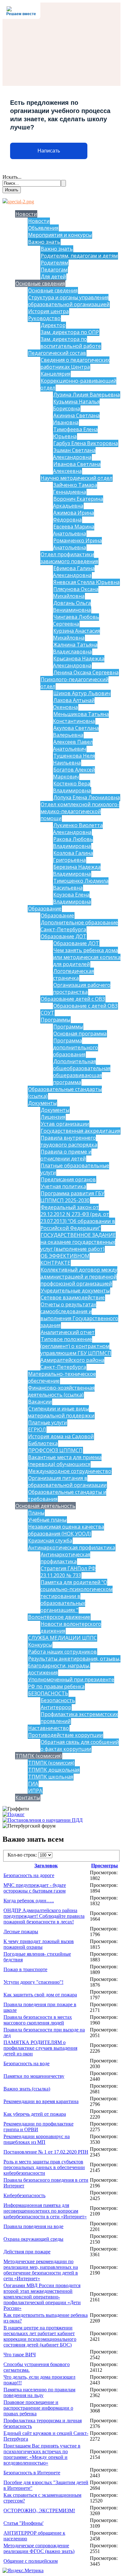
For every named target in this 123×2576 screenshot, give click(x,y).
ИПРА (35, 1791)
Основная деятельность (45, 1506)
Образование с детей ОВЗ (85, 1006)
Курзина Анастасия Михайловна (76, 634)
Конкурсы (40, 1645)
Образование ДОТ (64, 936)
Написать (49, 151)
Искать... (12, 177)
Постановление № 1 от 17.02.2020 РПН (46, 2152)
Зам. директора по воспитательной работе (71, 343)
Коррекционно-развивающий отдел (78, 384)
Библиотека (43, 1443)
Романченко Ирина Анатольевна (77, 544)
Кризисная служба (50, 1541)
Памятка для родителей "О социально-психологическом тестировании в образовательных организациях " (76, 1596)
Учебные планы (47, 1520)
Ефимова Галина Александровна (74, 572)
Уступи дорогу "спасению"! (33, 1982)
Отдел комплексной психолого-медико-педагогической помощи (80, 811)
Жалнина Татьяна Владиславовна (75, 648)
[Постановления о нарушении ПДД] (43, 1820)
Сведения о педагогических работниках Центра (75, 363)
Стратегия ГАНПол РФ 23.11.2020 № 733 (68, 1572)
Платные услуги (47, 1422)
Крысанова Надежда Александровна (79, 662)
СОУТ (47, 1013)
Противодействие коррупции (65, 1735)
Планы (36, 1513)
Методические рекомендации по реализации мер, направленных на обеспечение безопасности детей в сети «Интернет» (41, 2270)
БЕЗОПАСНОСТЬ (48, 1693)
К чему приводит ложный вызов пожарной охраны (39, 1944)
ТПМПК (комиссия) (39, 1756)
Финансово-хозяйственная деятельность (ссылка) (61, 1391)
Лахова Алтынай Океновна (74, 704)
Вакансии (40, 1402)
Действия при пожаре (27, 2252)
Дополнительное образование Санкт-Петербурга (79, 926)
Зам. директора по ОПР (70, 332)
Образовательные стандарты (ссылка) (65, 1093)
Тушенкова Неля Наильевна (74, 759)
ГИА (33, 1784)
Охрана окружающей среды (33, 2239)
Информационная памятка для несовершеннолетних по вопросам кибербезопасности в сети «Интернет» (45, 2211)
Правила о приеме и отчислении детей (66, 1155)
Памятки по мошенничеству (34, 2076)
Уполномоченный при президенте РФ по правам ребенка (71, 1683)
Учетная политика (63, 1186)
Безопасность (58, 1700)
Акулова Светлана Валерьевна (76, 731)
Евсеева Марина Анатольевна (74, 530)
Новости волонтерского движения (71, 1627)
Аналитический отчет (68, 1332)
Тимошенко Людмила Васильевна (81, 884)
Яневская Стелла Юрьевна (86, 582)
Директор (53, 325)
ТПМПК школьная (51, 1777)
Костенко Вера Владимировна (72, 787)
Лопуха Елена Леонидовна (87, 797)
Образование (45, 909)
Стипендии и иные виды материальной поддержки (61, 1412)
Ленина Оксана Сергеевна (86, 672)
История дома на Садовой (61, 1436)
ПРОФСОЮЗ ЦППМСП (55, 1450)
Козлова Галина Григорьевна (73, 856)
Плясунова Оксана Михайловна (76, 593)
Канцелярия (56, 374)
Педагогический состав (57, 353)
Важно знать (44, 242)
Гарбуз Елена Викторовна (86, 443)
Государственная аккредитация (80, 1131)
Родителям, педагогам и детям (79, 256)
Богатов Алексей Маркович (74, 773)
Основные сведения (40, 283)
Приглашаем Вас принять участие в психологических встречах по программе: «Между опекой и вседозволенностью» (42, 2454)
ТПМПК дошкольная (54, 1770)
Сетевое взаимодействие (73, 1297)
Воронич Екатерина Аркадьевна (78, 502)
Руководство (44, 318)
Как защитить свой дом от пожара (40, 1995)
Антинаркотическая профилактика (72, 1547)
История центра (48, 311)
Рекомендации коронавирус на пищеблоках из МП (37, 2139)
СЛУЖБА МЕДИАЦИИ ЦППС (62, 1638)
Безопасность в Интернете (32, 2473)
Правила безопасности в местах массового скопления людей (38, 2020)
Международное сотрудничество (70, 1471)
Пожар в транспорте (25, 1969)
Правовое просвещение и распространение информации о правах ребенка (38, 2408)
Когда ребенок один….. (29, 1901)
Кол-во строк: (23, 1855)
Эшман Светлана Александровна (74, 454)
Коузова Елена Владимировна (72, 898)
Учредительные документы (75, 1291)
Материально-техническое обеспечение (62, 1377)
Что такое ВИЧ (20, 2355)
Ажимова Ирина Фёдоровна (73, 516)
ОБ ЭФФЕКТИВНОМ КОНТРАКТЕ (65, 1259)
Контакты (28, 1798)
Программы (56, 1020)
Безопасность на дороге (29, 1875)
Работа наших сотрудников (62, 1652)
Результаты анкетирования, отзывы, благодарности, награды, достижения (74, 1666)
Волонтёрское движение (59, 1617)
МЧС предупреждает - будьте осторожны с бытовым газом (35, 1888)
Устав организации (65, 1124)
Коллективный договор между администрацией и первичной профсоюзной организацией (79, 1277)
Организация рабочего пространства (82, 988)
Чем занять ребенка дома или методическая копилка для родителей (87, 957)
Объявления (43, 228)
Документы (42, 1103)
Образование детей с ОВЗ (73, 999)
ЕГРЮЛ (37, 1429)
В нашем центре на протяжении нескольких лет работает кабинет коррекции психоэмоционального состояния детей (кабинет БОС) (40, 2336)
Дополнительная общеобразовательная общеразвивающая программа (82, 1072)
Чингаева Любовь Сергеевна (76, 620)
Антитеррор (56, 1707)
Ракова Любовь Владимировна (73, 843)
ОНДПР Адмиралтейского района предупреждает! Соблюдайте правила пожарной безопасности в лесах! (44, 1916)
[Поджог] (14, 1814)
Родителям (54, 263)
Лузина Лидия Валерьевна (87, 395)
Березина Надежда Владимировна (77, 870)
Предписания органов (68, 1179)
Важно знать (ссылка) (27, 2089)
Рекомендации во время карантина (41, 2101)
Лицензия (53, 1117)
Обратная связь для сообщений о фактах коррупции (80, 1745)
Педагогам (54, 270)
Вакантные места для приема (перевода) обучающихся (65, 1461)
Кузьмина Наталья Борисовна (76, 405)
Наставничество (49, 1728)
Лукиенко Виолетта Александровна (78, 829)
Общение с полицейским (31, 2561)
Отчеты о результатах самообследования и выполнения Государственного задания (79, 1315)
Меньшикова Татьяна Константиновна (81, 718)
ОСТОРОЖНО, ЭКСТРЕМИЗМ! (39, 2510)
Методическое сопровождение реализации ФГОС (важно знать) (39, 2548)
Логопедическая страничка (73, 975)
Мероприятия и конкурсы (60, 235)
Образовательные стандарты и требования (67, 1495)
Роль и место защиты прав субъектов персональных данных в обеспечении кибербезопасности (44, 2167)
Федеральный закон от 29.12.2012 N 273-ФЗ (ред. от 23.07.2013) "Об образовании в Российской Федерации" (78, 1218)
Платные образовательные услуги (75, 1169)
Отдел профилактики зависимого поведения (69, 558)
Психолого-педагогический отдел (74, 683)
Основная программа (80, 1034)
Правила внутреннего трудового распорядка (69, 1141)
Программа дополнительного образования (76, 1047)
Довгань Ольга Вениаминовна (72, 606)
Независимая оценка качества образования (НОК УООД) (66, 1530)
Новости (26, 214)
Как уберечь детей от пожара (35, 2114)
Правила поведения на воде (33, 2226)
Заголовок (46, 1866)
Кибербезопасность (24, 2195)
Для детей (53, 277)
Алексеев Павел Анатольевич (73, 745)
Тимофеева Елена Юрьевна (75, 433)
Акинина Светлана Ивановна (76, 419)
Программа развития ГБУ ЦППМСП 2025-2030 (72, 1197)
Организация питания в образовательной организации (67, 1482)
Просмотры (105, 1866)
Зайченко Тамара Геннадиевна (75, 488)
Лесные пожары (21, 1932)
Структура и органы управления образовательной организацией (69, 301)
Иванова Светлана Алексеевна (77, 468)
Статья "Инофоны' (23, 2523)
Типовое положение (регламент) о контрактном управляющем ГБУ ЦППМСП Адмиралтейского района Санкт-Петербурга (76, 1353)
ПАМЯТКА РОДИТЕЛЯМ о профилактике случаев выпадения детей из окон (40, 2048)
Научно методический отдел (76, 478)
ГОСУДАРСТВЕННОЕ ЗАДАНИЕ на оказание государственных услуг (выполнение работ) (78, 1242)
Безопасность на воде (26, 2063)
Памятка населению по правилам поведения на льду (39, 2392)
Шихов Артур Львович (82, 693)
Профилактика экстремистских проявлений (79, 1718)
